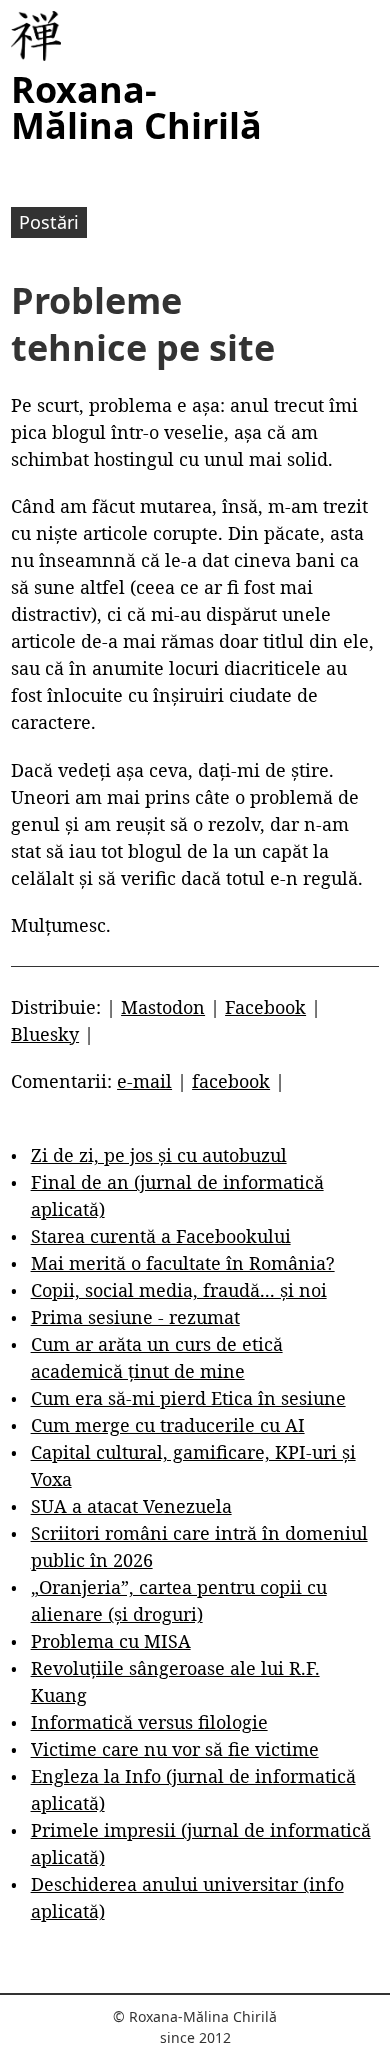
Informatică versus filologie (149, 1722)
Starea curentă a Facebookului (161, 1236)
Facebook (265, 1007)
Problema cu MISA (111, 1641)
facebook (231, 1081)
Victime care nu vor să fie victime (175, 1749)
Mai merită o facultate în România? (183, 1263)
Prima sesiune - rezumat (135, 1317)
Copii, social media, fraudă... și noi (179, 1290)
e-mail (144, 1081)
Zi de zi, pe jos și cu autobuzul (159, 1155)
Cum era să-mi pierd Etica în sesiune (188, 1398)
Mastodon (163, 1007)
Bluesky (45, 1034)
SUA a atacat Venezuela (131, 1506)
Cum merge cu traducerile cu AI (168, 1425)
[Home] (36, 36)
